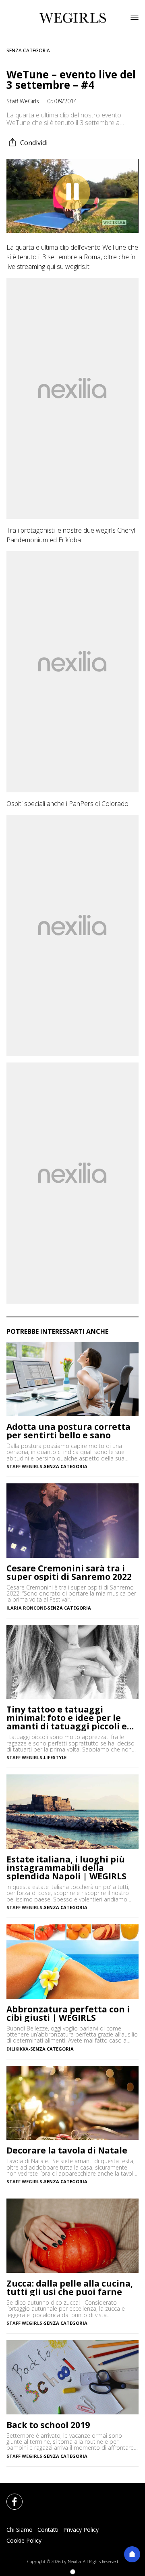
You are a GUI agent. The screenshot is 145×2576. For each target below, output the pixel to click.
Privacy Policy (81, 2530)
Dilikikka (18, 2049)
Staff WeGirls (23, 101)
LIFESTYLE (55, 1757)
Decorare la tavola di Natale (67, 2150)
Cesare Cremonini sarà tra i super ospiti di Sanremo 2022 (69, 1573)
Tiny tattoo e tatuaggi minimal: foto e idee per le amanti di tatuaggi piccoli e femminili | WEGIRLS (67, 1718)
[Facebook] (10, 2497)
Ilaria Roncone (26, 1608)
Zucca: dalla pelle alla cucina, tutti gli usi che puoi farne (70, 2288)
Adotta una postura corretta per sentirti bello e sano (68, 1431)
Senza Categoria (28, 50)
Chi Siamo (20, 2530)
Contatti (48, 2530)
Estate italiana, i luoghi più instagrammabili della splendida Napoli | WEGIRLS (66, 1868)
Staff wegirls (24, 1466)
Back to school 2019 (48, 2425)
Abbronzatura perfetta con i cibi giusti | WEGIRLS (68, 2014)
